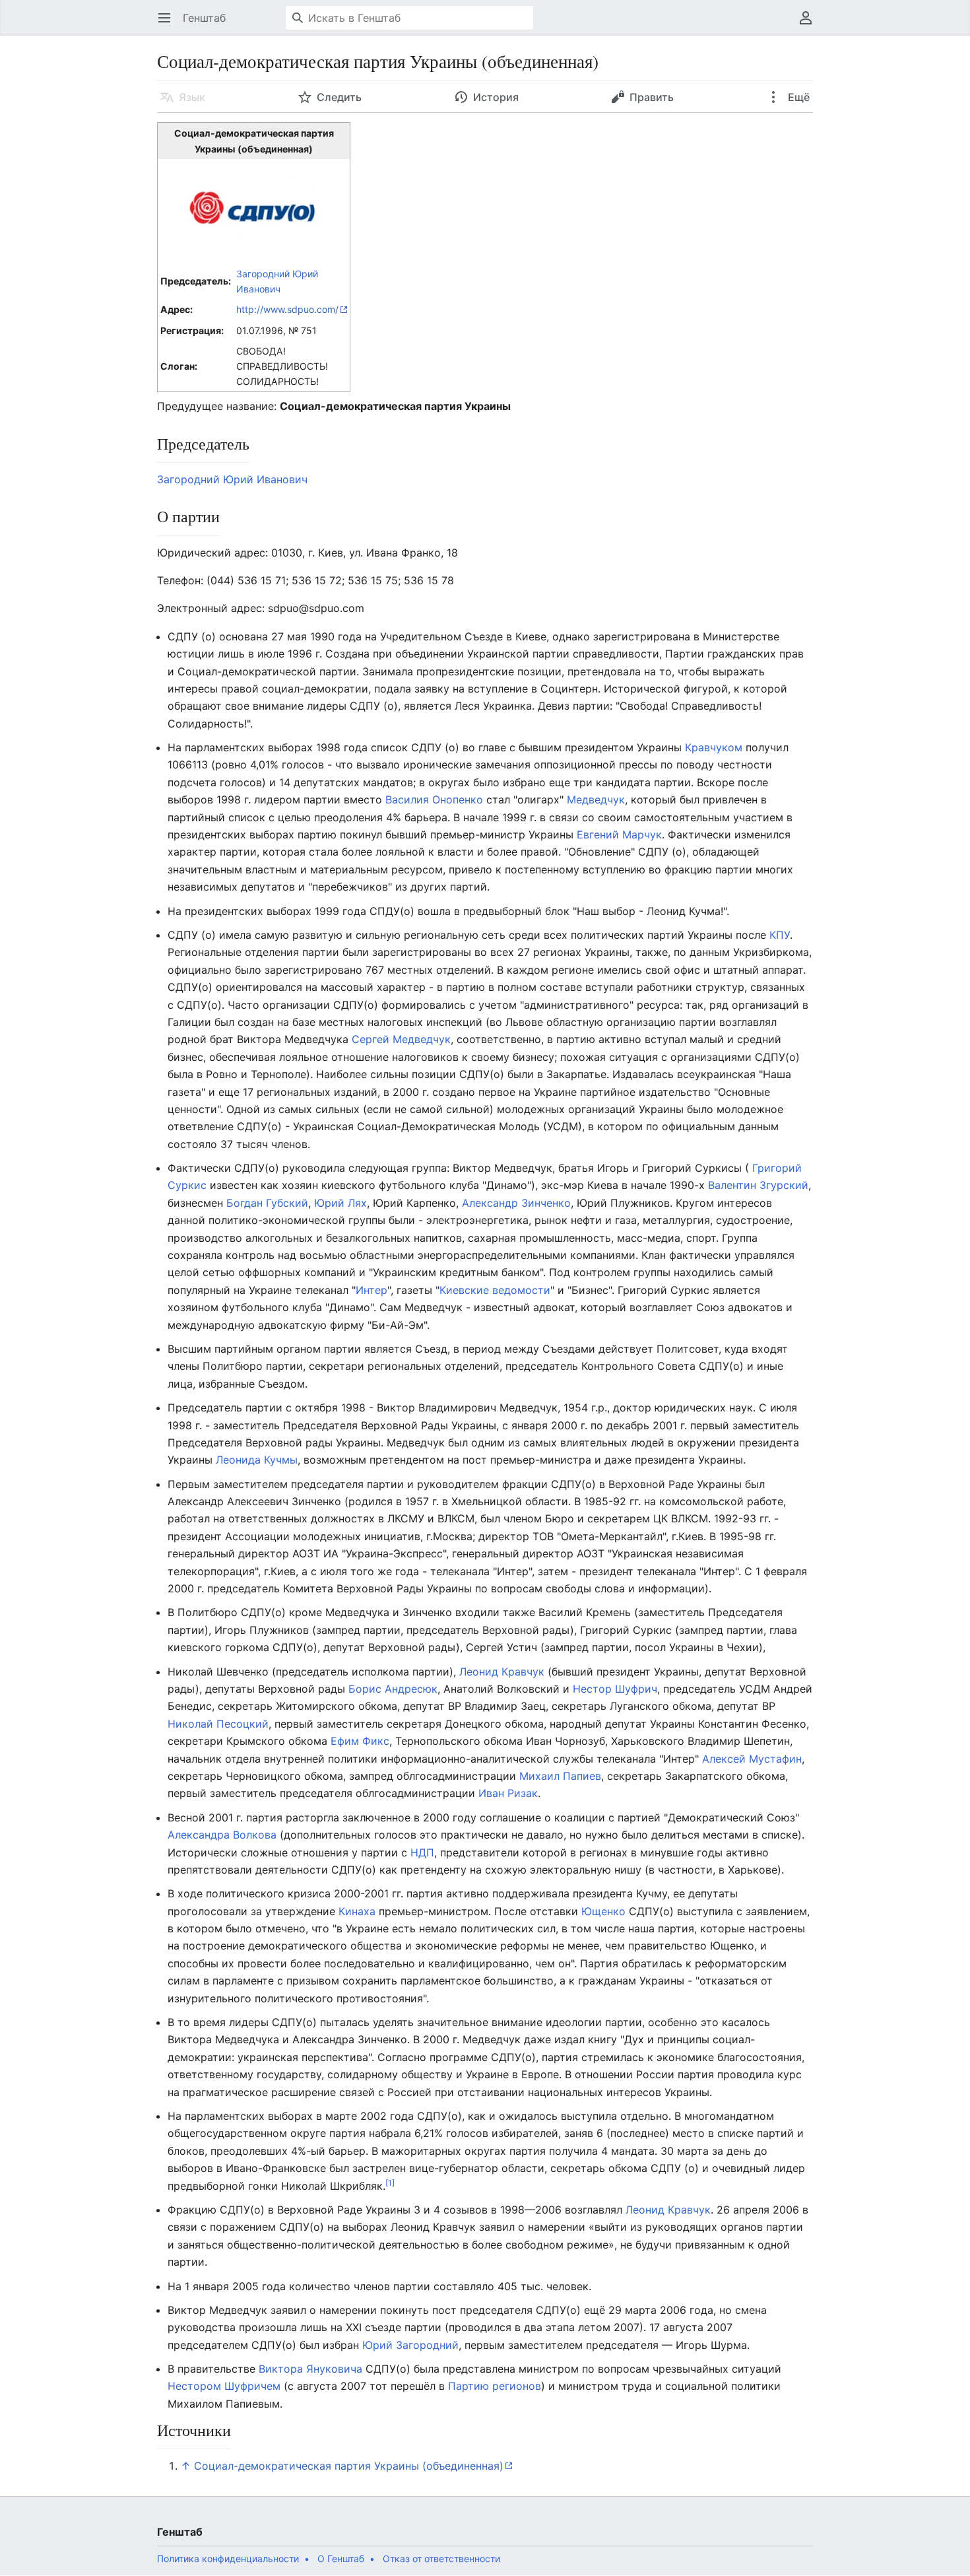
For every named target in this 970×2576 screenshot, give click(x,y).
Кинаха (357, 1911)
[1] (390, 2182)
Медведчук (596, 799)
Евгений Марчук (619, 834)
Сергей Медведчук (401, 1039)
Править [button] (652, 97)
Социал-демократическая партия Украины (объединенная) (349, 2466)
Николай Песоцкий (218, 1724)
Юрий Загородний (410, 2345)
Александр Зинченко (516, 1203)
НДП (422, 1852)
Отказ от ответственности (441, 2559)
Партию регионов (495, 2386)
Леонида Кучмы (257, 1460)
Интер (372, 1290)
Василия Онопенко (434, 799)
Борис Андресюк (393, 1689)
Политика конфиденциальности (228, 2559)
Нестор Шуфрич (615, 1689)
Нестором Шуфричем (224, 2386)
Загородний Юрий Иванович (232, 479)
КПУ (780, 935)
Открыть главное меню (169, 24)
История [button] (496, 97)
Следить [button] (339, 97)
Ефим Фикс (360, 1741)
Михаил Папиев (560, 1776)
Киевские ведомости (495, 1290)
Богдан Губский (267, 1203)
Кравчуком (714, 747)
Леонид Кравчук (502, 1672)
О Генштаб (341, 2559)
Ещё (797, 97)
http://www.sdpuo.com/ (287, 309)
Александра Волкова (222, 1835)
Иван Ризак (508, 1793)
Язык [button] (192, 97)
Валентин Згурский (758, 1185)
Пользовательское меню (810, 24)
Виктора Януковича (310, 2369)
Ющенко (603, 1911)
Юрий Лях (340, 1203)
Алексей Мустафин (752, 1759)
